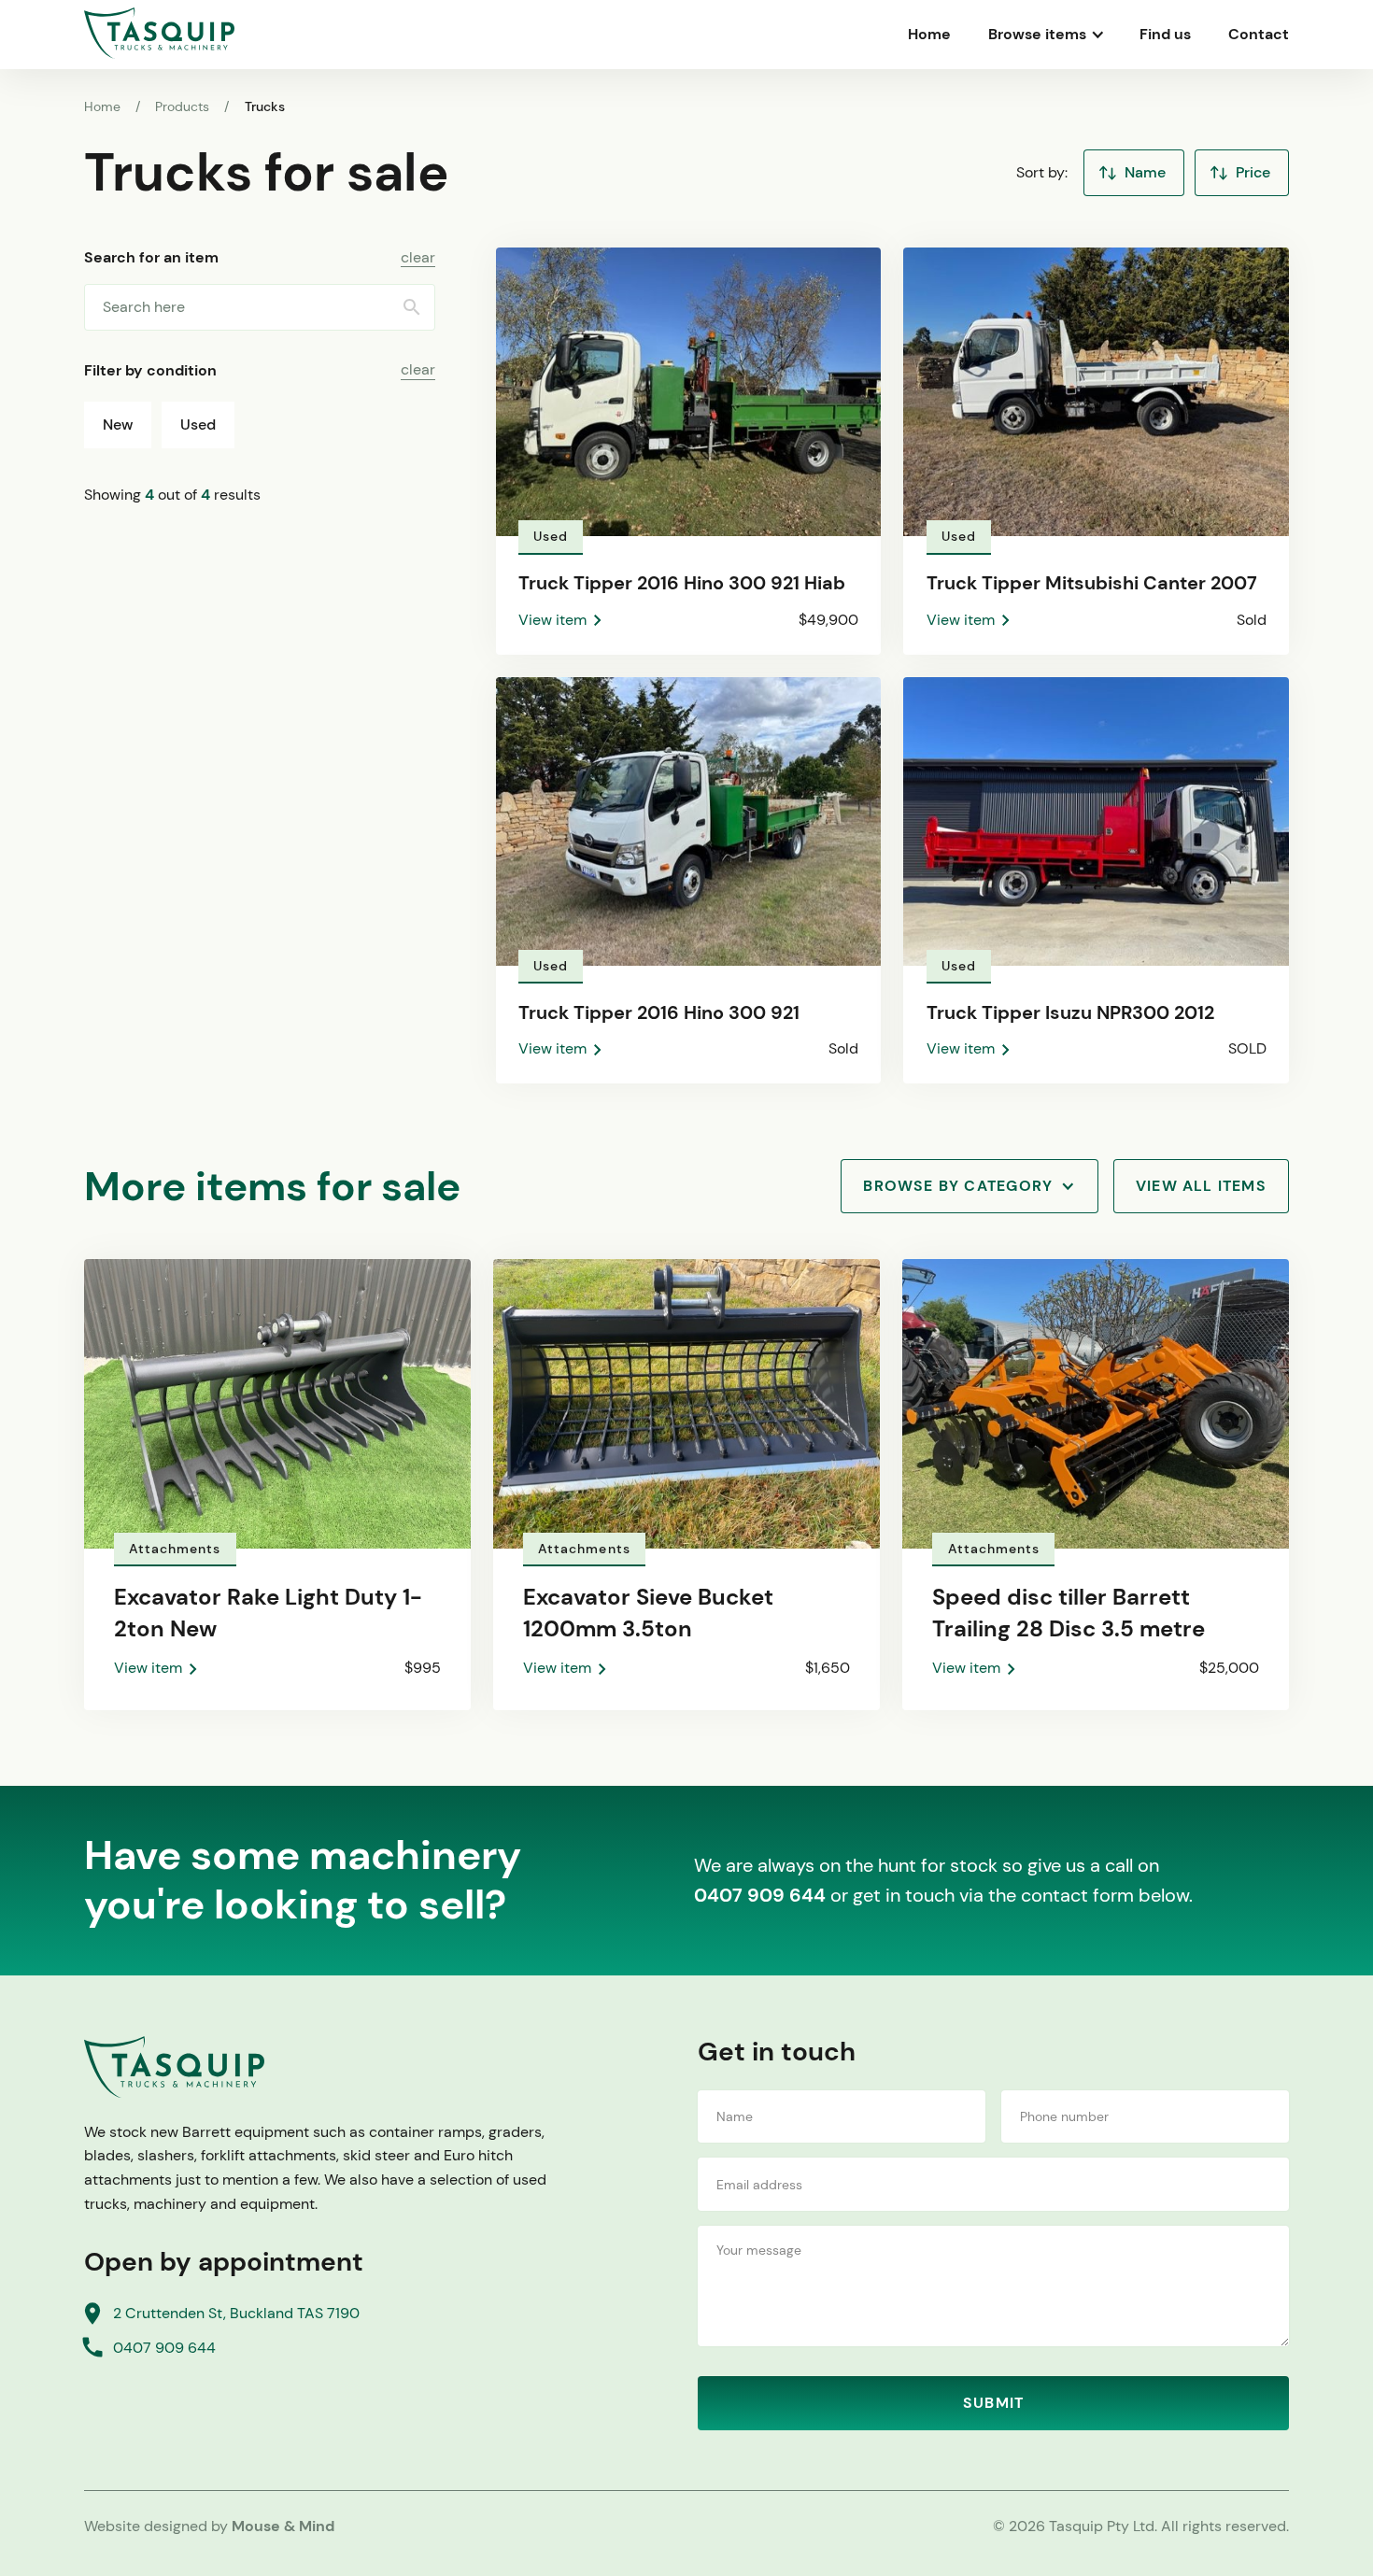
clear (418, 258)
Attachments (175, 1549)
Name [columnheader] (1145, 172)
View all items (1201, 1186)
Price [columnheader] (1253, 172)
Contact (1259, 34)
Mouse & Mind (283, 2526)
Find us (1165, 34)
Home (929, 34)
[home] (159, 33)
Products (182, 106)
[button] (1045, 35)
